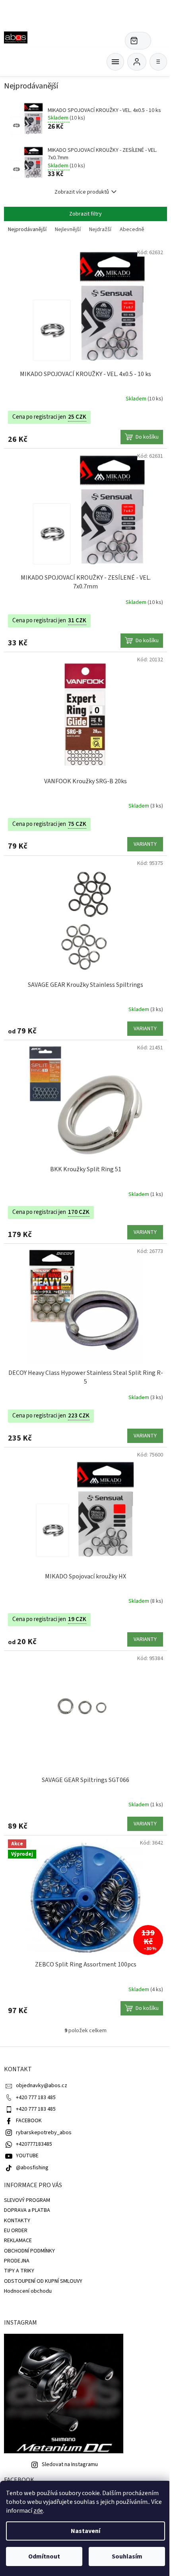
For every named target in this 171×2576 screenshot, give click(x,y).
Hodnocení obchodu (28, 2291)
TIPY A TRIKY (19, 2271)
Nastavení (85, 2531)
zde (38, 2511)
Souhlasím (127, 2556)
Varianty (145, 844)
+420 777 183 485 (36, 2098)
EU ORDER (16, 2231)
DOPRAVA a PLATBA (27, 2210)
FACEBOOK (29, 2121)
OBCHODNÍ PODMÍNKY (29, 2251)
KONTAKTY (17, 2221)
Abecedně (132, 229)
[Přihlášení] (137, 62)
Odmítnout (44, 2556)
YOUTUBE (27, 2156)
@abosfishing (32, 2168)
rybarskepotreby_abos (44, 2133)
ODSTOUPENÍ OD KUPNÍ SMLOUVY (43, 2281)
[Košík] (115, 62)
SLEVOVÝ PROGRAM (27, 2200)
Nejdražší (100, 229)
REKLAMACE (18, 2241)
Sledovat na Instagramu (70, 2464)
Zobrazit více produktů (82, 192)
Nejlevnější (68, 229)
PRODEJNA (17, 2261)
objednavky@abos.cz (42, 2086)
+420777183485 (34, 2144)
